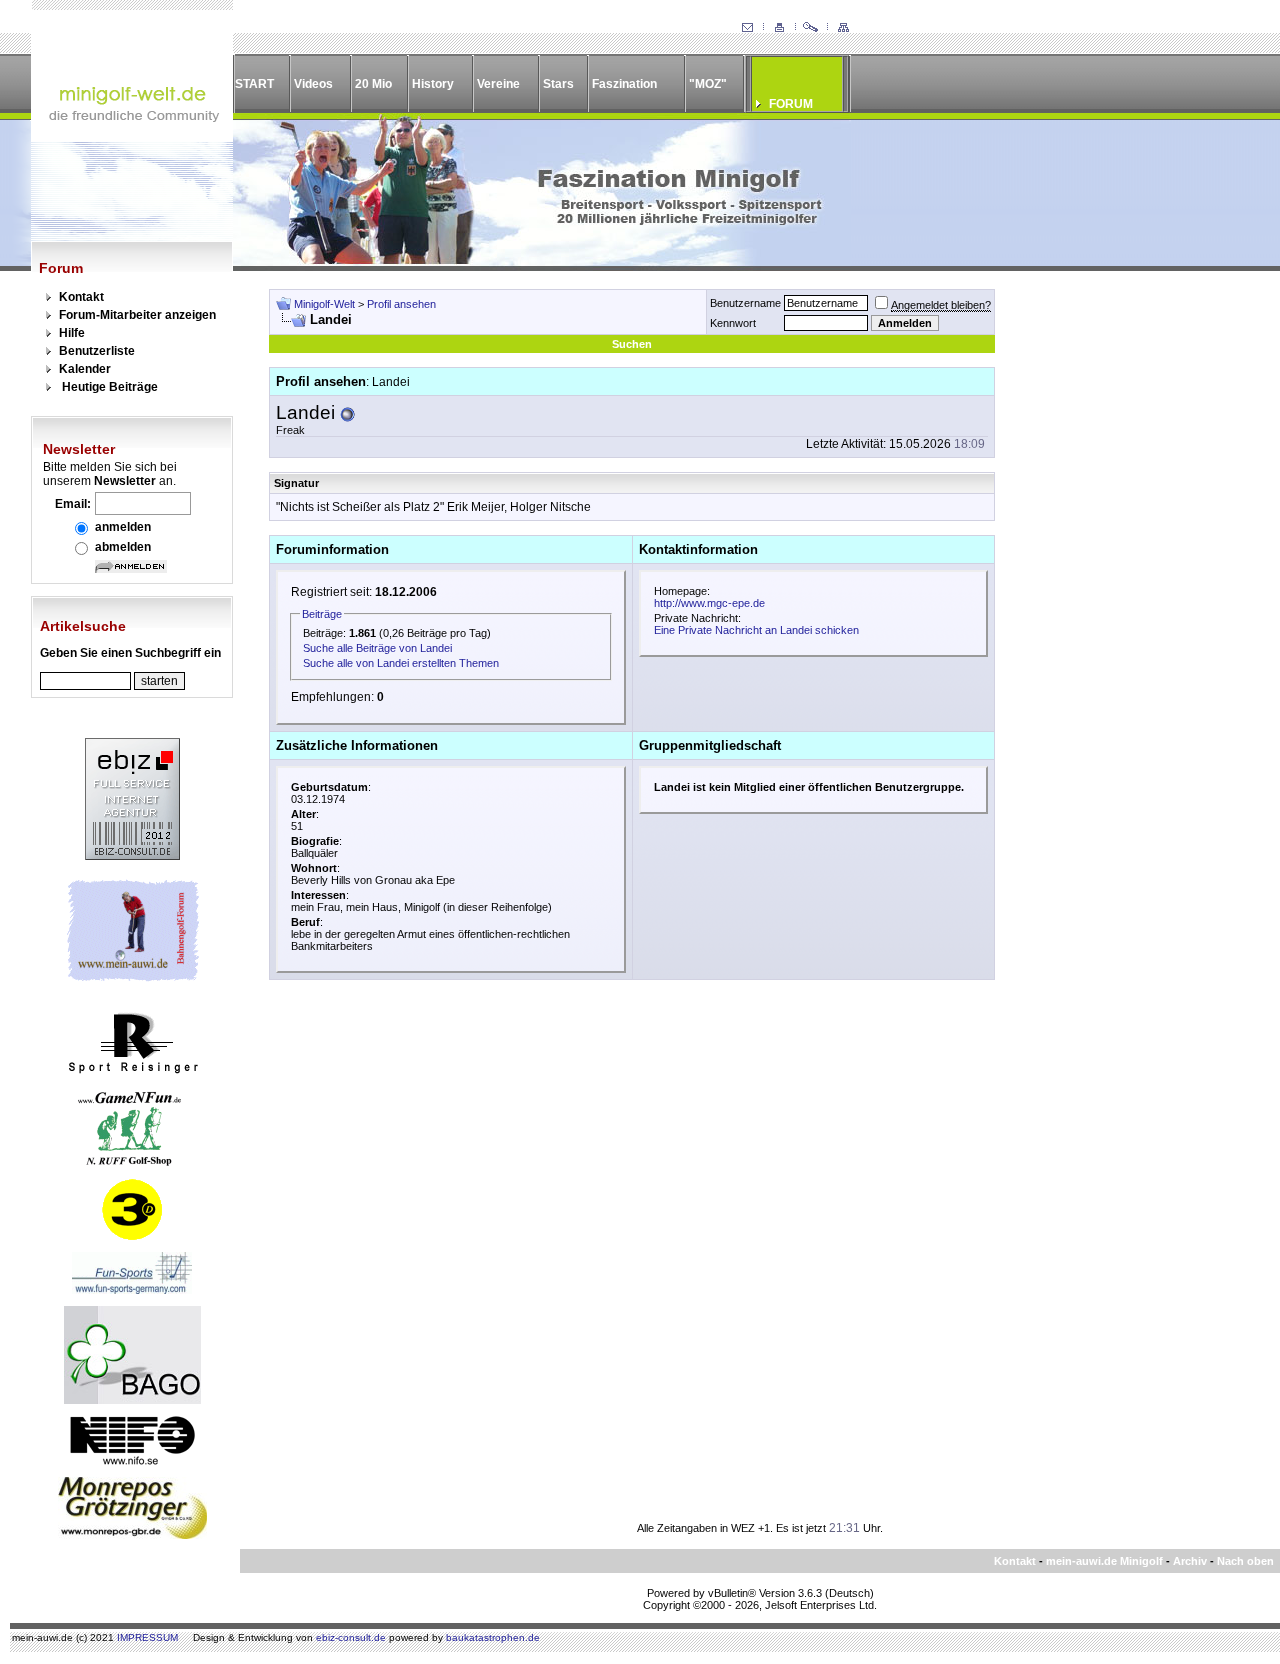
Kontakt (81, 297)
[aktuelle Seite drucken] (779, 28)
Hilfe (72, 333)
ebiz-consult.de (351, 1637)
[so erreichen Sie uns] (747, 28)
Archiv (1190, 1561)
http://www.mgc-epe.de (709, 603)
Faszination (624, 84)
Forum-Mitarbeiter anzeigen (137, 315)
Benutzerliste (97, 351)
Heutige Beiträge (110, 387)
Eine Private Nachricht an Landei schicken (756, 630)
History (433, 84)
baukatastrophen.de (493, 1637)
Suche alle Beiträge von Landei (377, 648)
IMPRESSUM (147, 1637)
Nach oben (1245, 1561)
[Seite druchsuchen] (811, 28)
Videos (313, 84)
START (254, 84)
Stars (558, 84)
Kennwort (733, 323)
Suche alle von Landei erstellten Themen (401, 663)
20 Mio (373, 84)
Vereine (498, 84)
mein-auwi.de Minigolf (1104, 1561)
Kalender (85, 369)
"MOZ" (708, 84)
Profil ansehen (401, 304)
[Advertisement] (1126, 589)
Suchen (632, 344)
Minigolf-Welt (324, 304)
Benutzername (745, 303)
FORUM (791, 104)
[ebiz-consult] (132, 856)
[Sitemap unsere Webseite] (843, 28)
